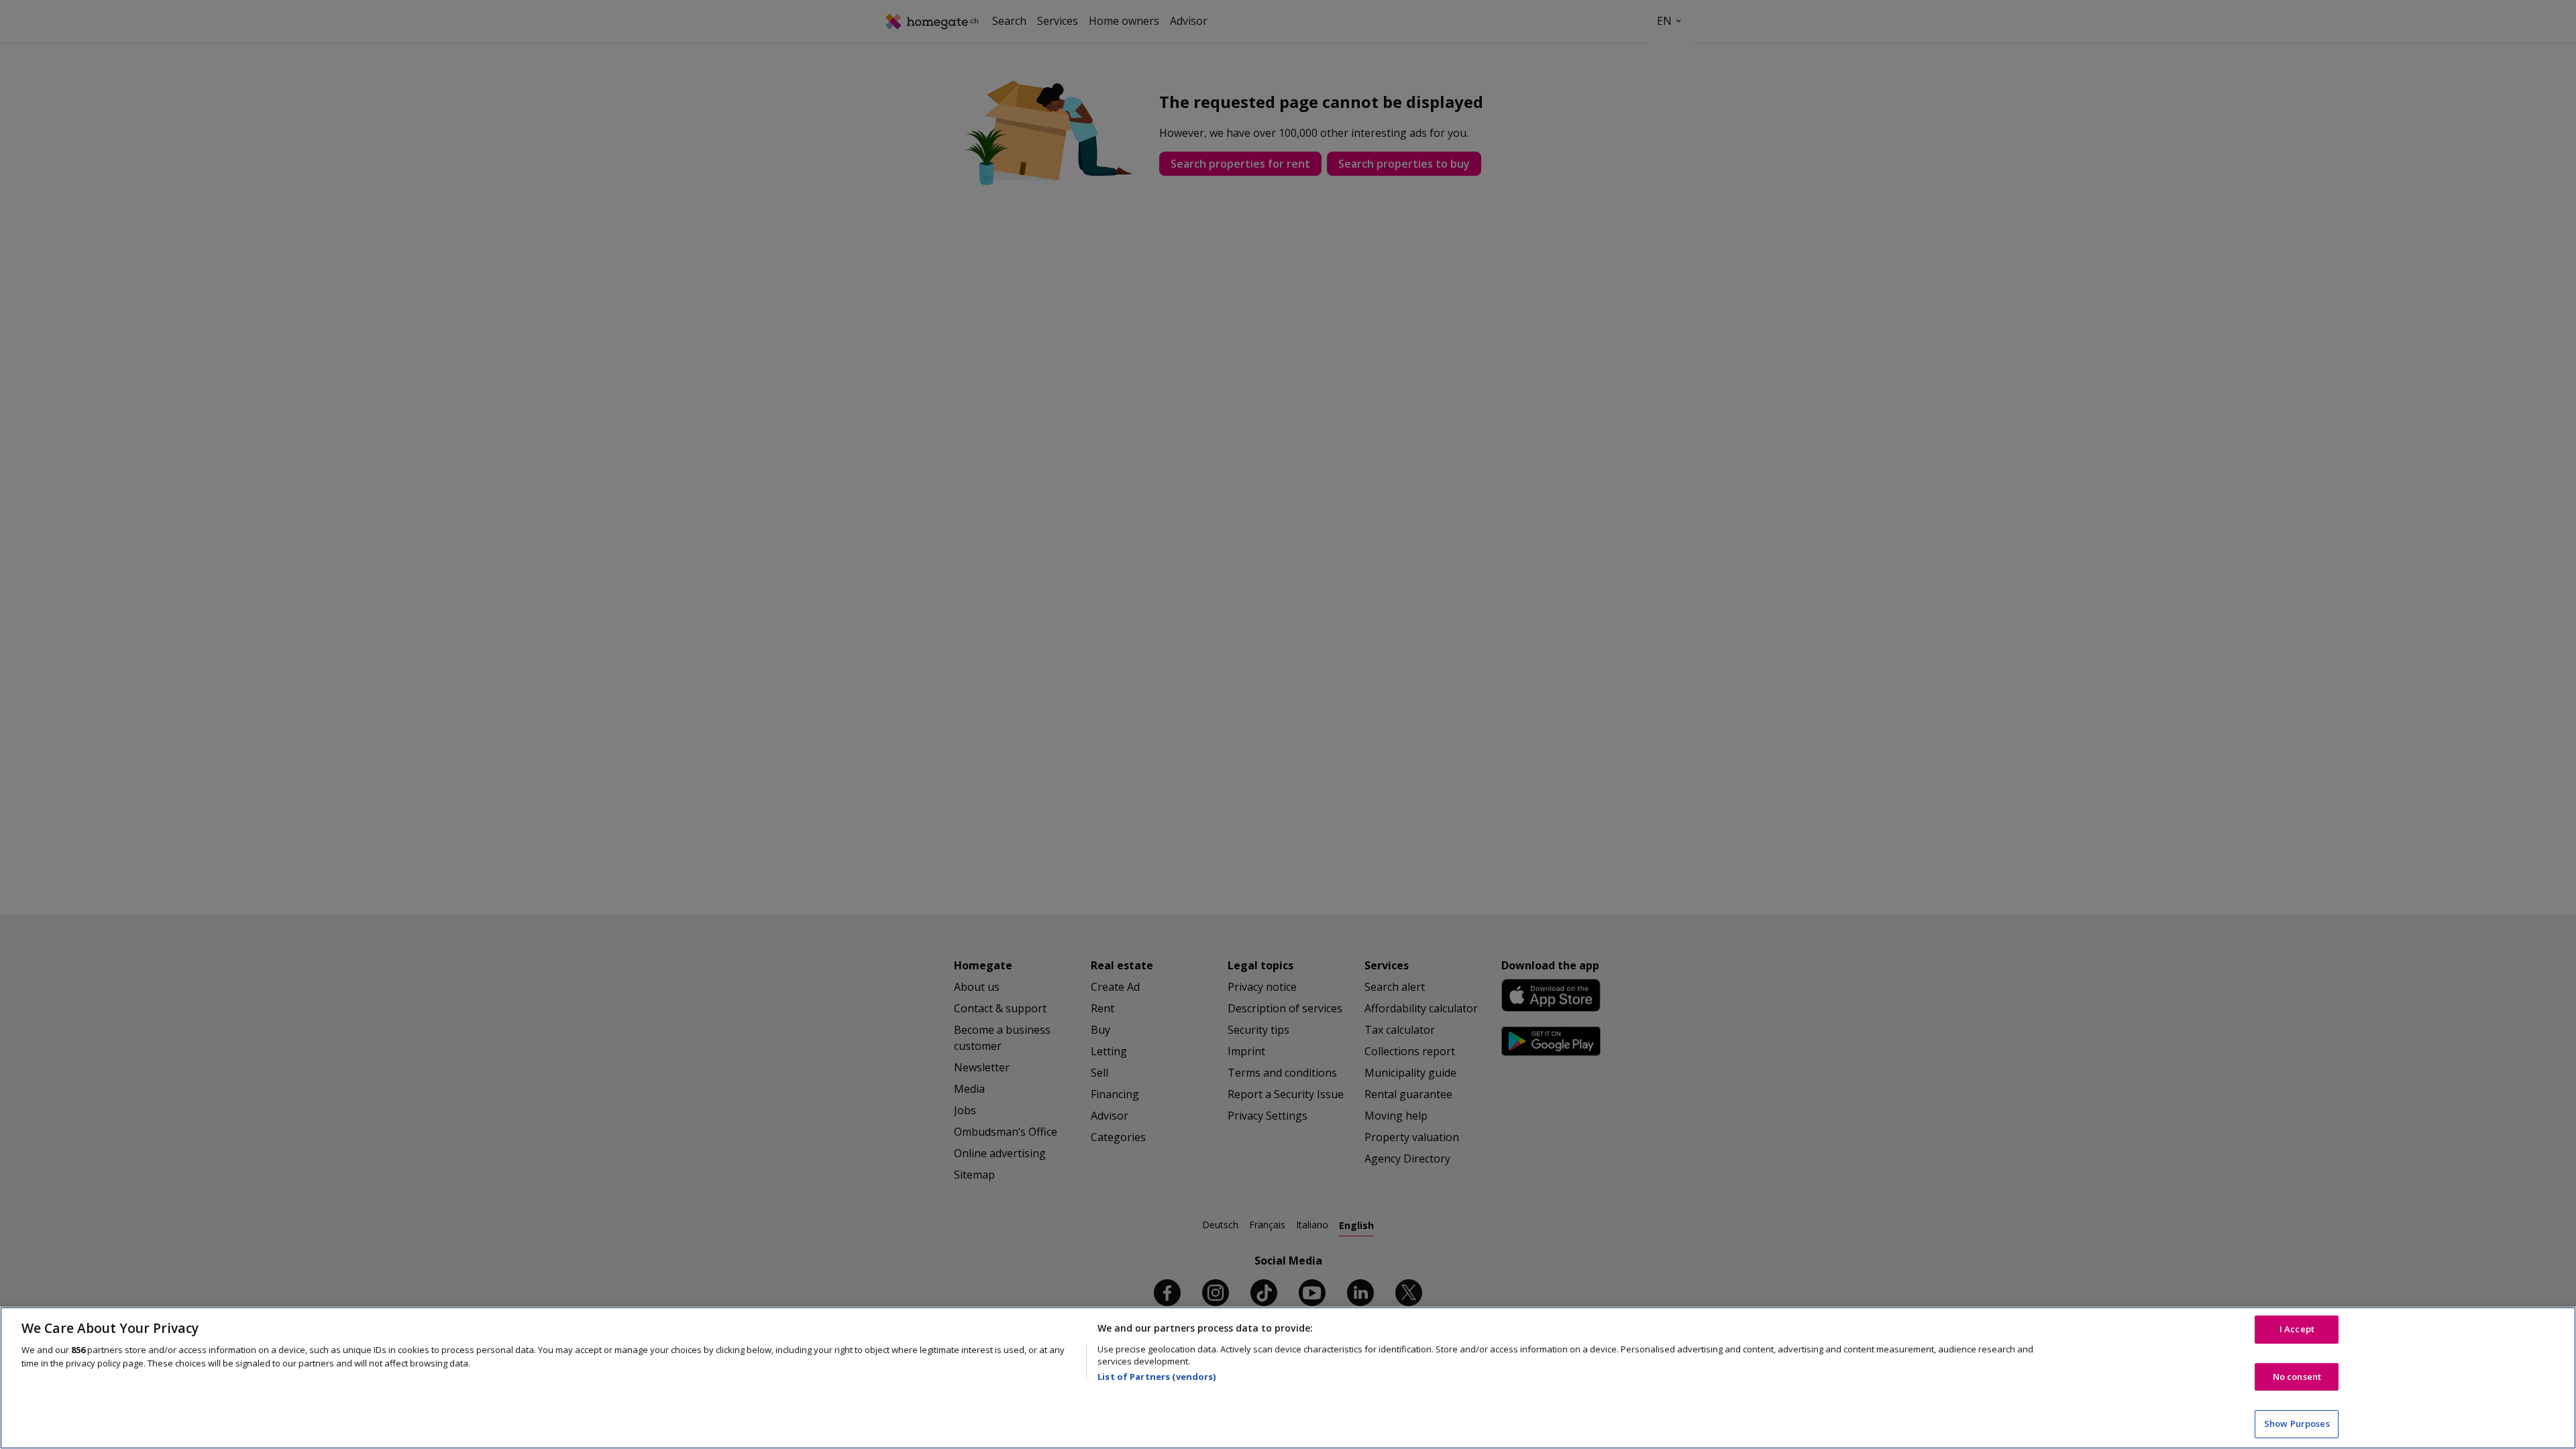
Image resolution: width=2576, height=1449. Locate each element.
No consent (2297, 1377)
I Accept (2297, 1329)
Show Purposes (2297, 1424)
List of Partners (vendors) (1157, 1377)
